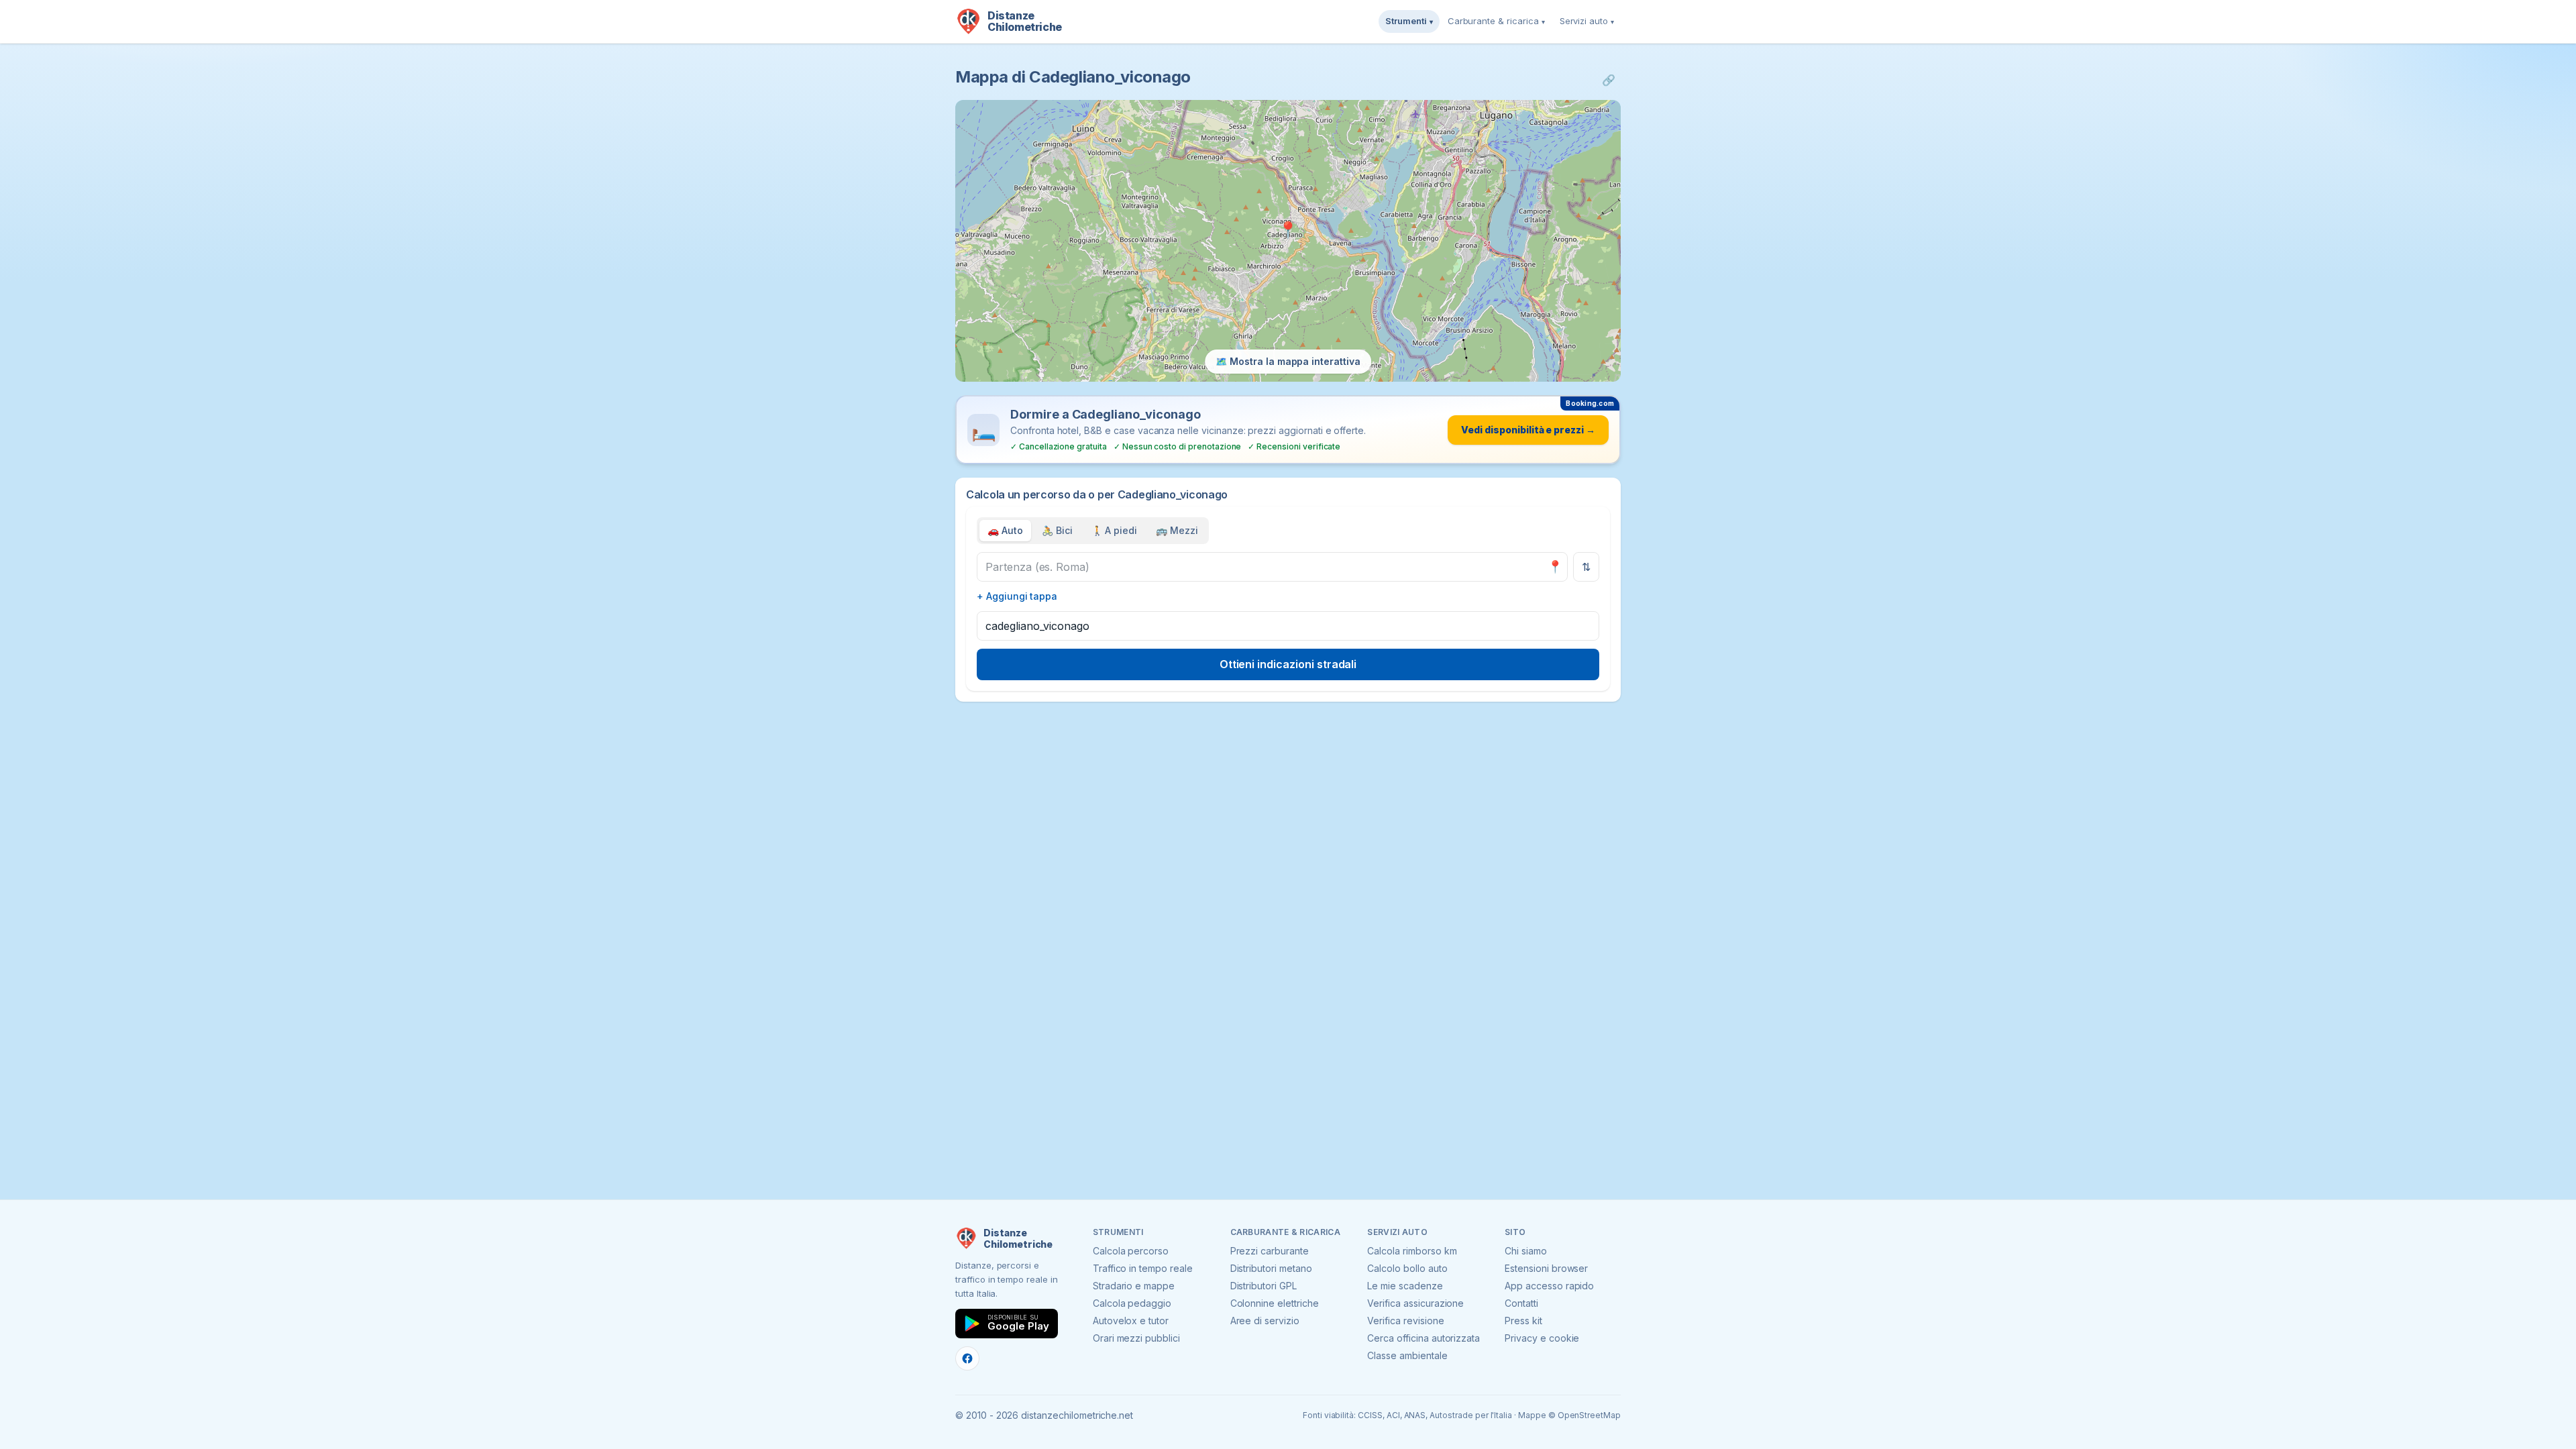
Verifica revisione (1405, 1321)
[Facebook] (967, 1358)
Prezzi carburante (1270, 1251)
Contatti (1521, 1303)
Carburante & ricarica (1496, 21)
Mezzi (1177, 530)
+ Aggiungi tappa (1017, 596)
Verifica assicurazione (1415, 1303)
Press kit (1523, 1321)
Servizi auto (1587, 21)
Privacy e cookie (1542, 1338)
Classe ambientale (1407, 1355)
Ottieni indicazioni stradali (1288, 664)
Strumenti (1409, 21)
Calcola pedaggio (1132, 1303)
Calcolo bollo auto (1407, 1268)
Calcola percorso (1131, 1251)
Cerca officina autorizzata (1424, 1338)
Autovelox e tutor (1131, 1321)
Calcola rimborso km (1412, 1251)
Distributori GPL (1264, 1286)
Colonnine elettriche (1275, 1303)
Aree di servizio (1265, 1321)
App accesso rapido (1549, 1286)
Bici (1057, 530)
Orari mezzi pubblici (1136, 1338)
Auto (1005, 530)
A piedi (1115, 530)
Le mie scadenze (1405, 1286)
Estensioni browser (1546, 1268)
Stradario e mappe (1134, 1286)
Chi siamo (1526, 1251)
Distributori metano (1271, 1268)
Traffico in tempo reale (1143, 1268)
